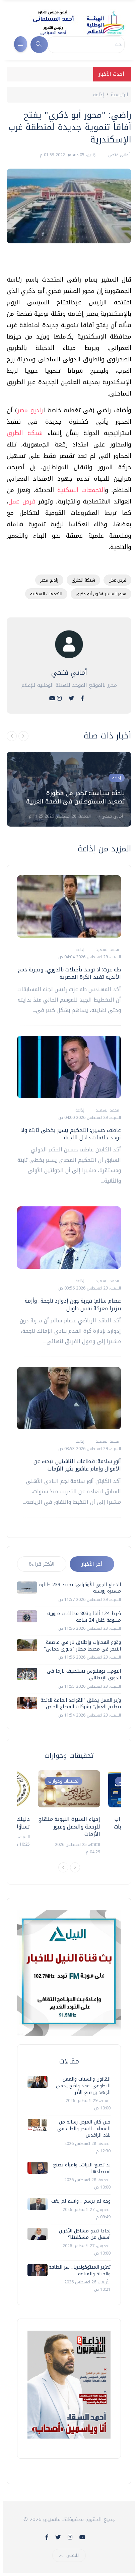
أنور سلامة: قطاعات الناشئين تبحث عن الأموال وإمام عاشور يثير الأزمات (77, 1465)
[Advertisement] (66, 262)
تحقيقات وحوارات (63, 1781)
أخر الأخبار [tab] (92, 1564)
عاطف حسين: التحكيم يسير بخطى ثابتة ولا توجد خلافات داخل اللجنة (71, 1134)
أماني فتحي (118, 155)
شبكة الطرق (25, 433)
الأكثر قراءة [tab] (42, 1564)
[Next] (75, 1867)
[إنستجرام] (59, 698)
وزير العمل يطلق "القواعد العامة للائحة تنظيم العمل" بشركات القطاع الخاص (81, 1704)
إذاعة (98, 95)
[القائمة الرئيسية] (21, 44)
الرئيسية (119, 95)
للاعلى (73, 2555)
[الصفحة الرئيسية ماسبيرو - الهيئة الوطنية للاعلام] (71, 23)
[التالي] (23, 736)
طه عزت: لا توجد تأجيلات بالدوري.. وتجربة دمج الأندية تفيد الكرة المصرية (69, 973)
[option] (69, 789)
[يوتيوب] (52, 698)
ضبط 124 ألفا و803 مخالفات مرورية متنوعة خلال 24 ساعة (84, 1617)
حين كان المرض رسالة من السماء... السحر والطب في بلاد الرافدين (84, 2129)
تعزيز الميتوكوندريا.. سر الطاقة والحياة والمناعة (80, 2270)
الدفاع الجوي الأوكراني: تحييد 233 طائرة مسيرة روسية (80, 1588)
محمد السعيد (107, 950)
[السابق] (12, 736)
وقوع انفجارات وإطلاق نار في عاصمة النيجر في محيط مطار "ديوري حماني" (82, 1646)
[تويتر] (71, 698)
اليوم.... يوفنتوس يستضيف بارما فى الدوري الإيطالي (84, 1674)
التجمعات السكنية (79, 490)
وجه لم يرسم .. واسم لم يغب (81, 2201)
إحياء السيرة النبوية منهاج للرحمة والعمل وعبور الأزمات (69, 1826)
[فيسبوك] (82, 698)
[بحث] (39, 45)
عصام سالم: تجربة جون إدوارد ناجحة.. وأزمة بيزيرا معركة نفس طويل (73, 1304)
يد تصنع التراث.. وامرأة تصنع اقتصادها (82, 2168)
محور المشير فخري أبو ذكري (101, 594)
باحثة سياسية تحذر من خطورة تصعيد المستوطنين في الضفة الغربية (75, 797)
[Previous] (63, 1867)
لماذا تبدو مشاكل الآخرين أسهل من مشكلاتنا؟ (85, 2234)
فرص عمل (22, 501)
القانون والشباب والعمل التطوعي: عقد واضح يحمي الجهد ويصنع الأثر (83, 2086)
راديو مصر (30, 410)
